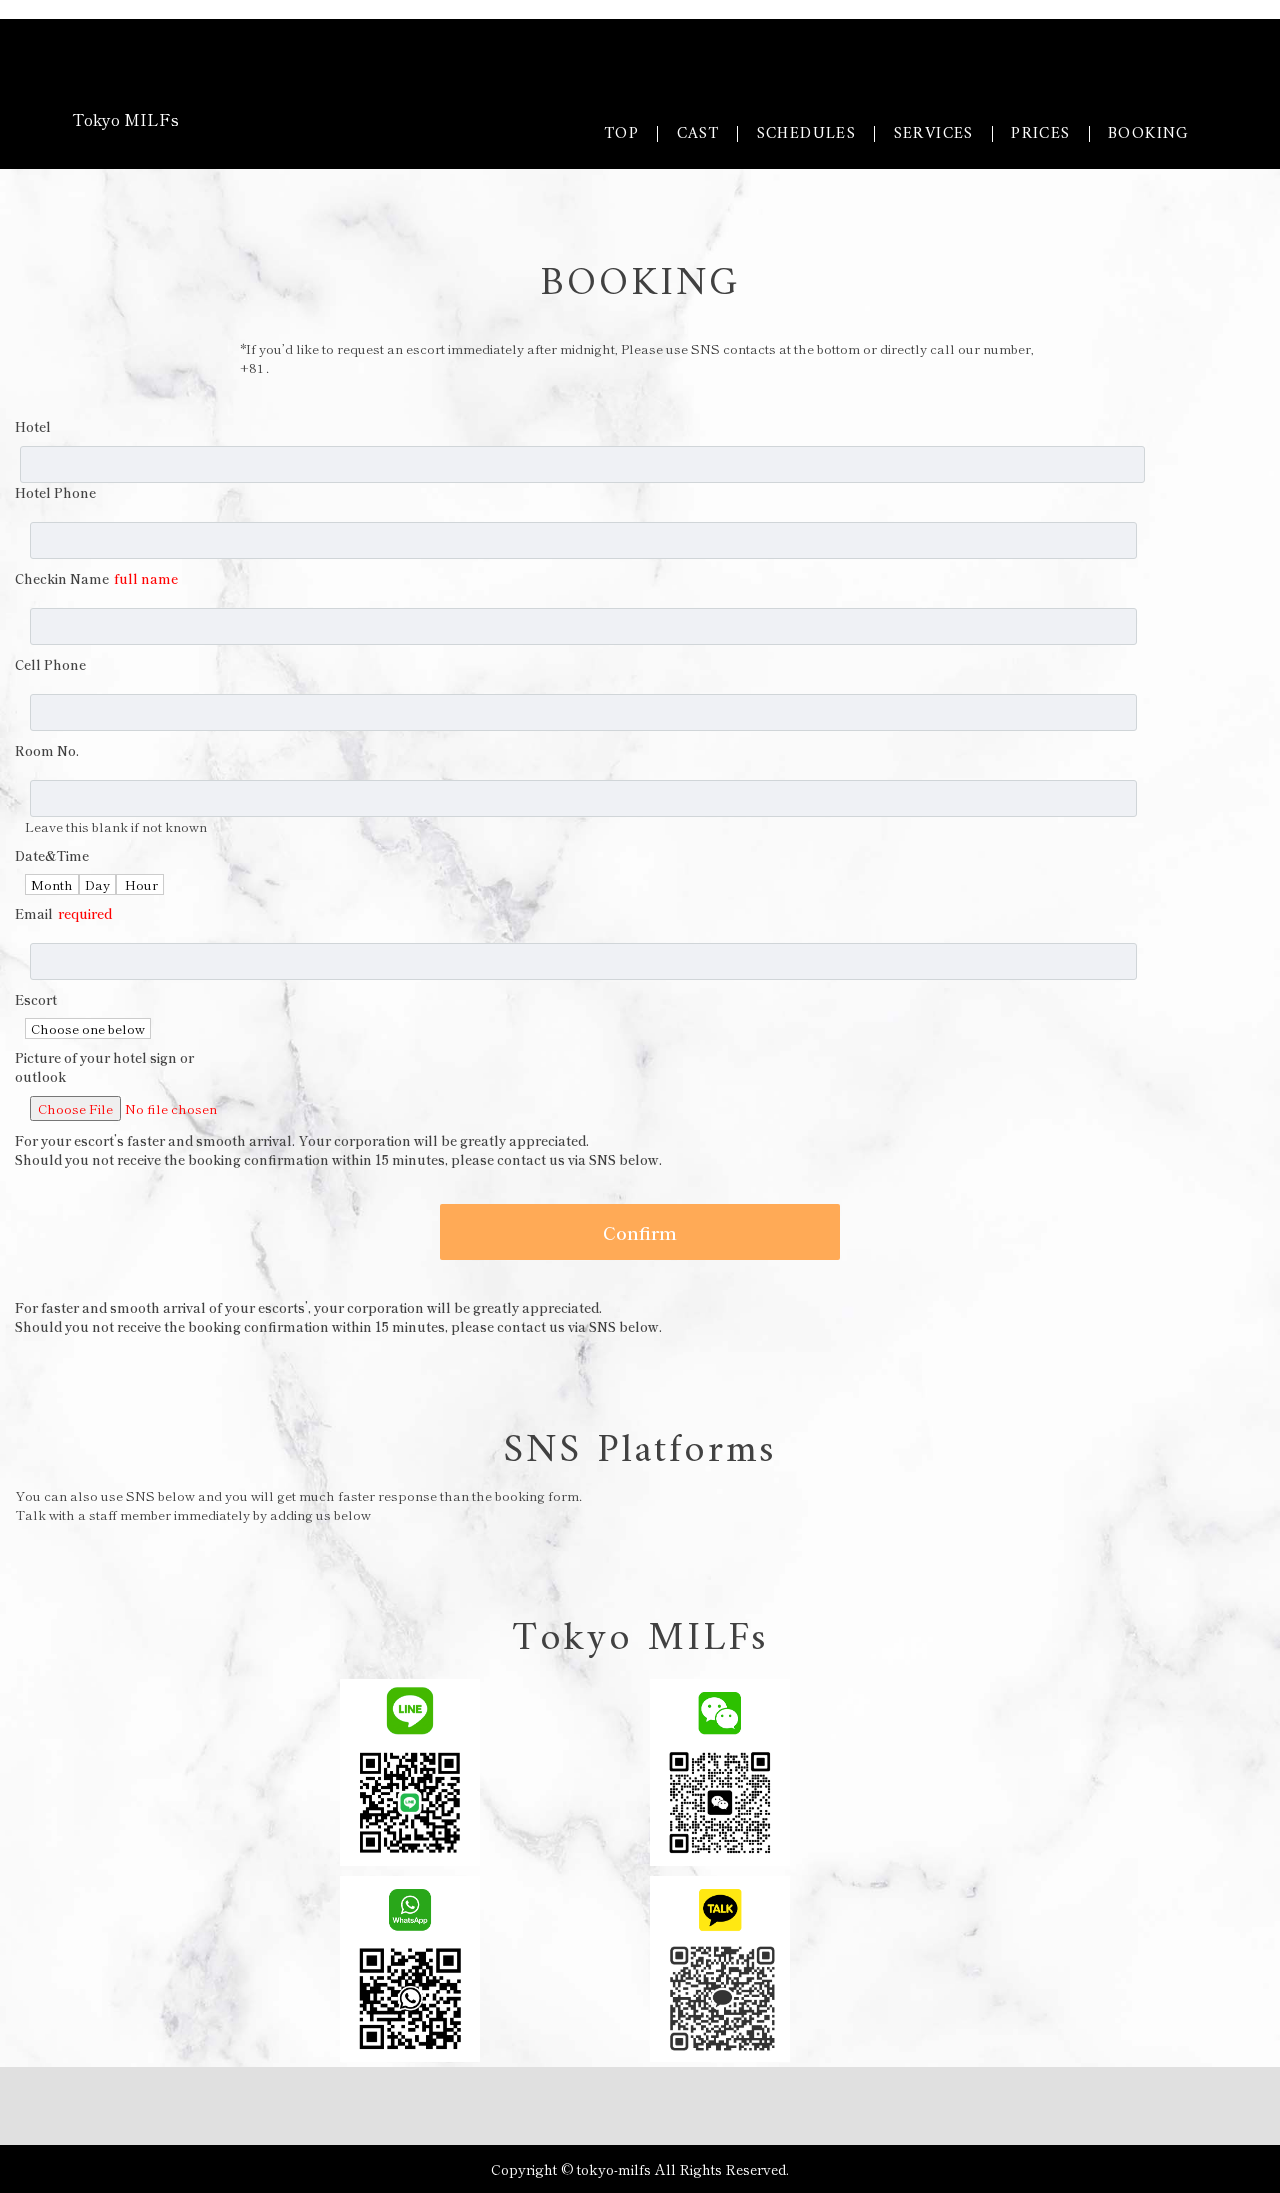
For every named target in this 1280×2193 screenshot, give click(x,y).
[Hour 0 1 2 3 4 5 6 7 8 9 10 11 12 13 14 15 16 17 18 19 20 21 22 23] (140, 884)
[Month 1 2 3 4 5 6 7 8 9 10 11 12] (52, 884)
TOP (622, 134)
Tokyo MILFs (125, 119)
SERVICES (934, 134)
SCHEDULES (807, 134)
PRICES (1040, 134)
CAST (698, 134)
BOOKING (1149, 134)
